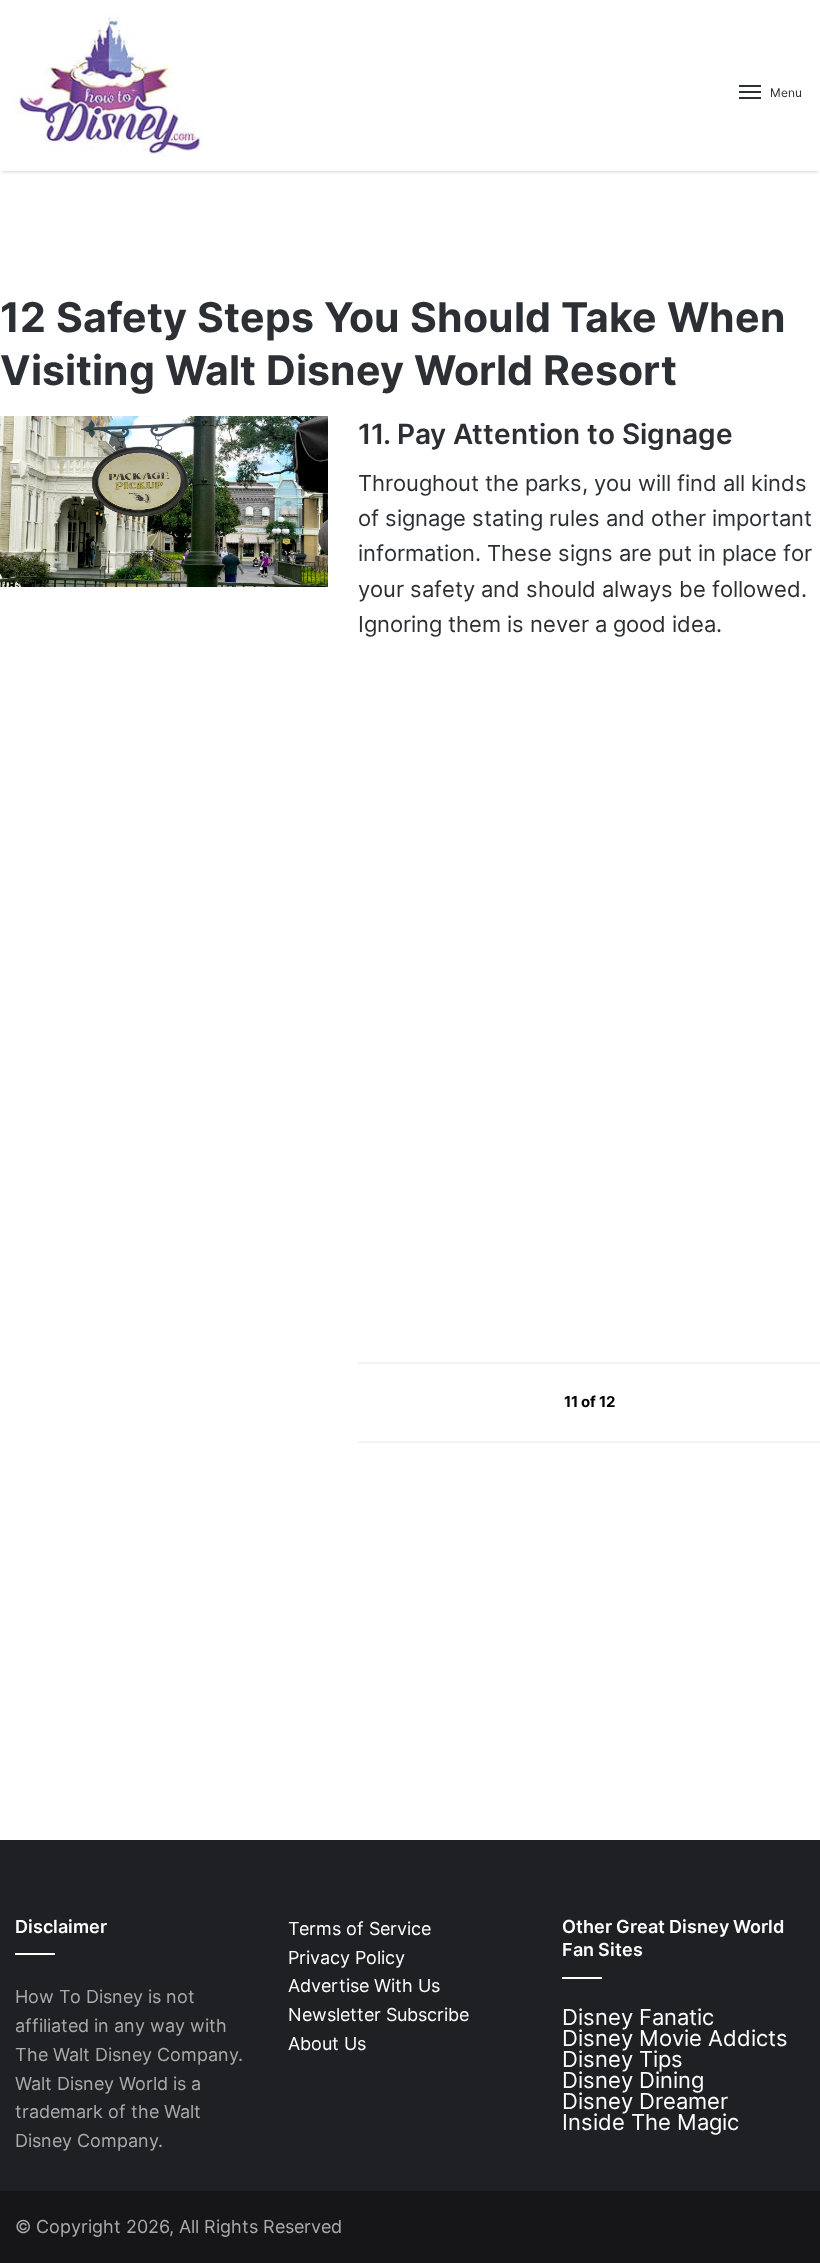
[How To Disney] (110, 85)
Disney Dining (633, 2080)
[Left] (518, 1400)
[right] (662, 1400)
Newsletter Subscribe (378, 2014)
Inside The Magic (650, 2122)
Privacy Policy (346, 1957)
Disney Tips (622, 2059)
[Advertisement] (508, 1155)
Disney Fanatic (638, 2017)
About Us (327, 2043)
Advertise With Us (364, 1985)
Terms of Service (359, 1928)
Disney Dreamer (645, 2101)
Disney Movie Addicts (675, 2038)
